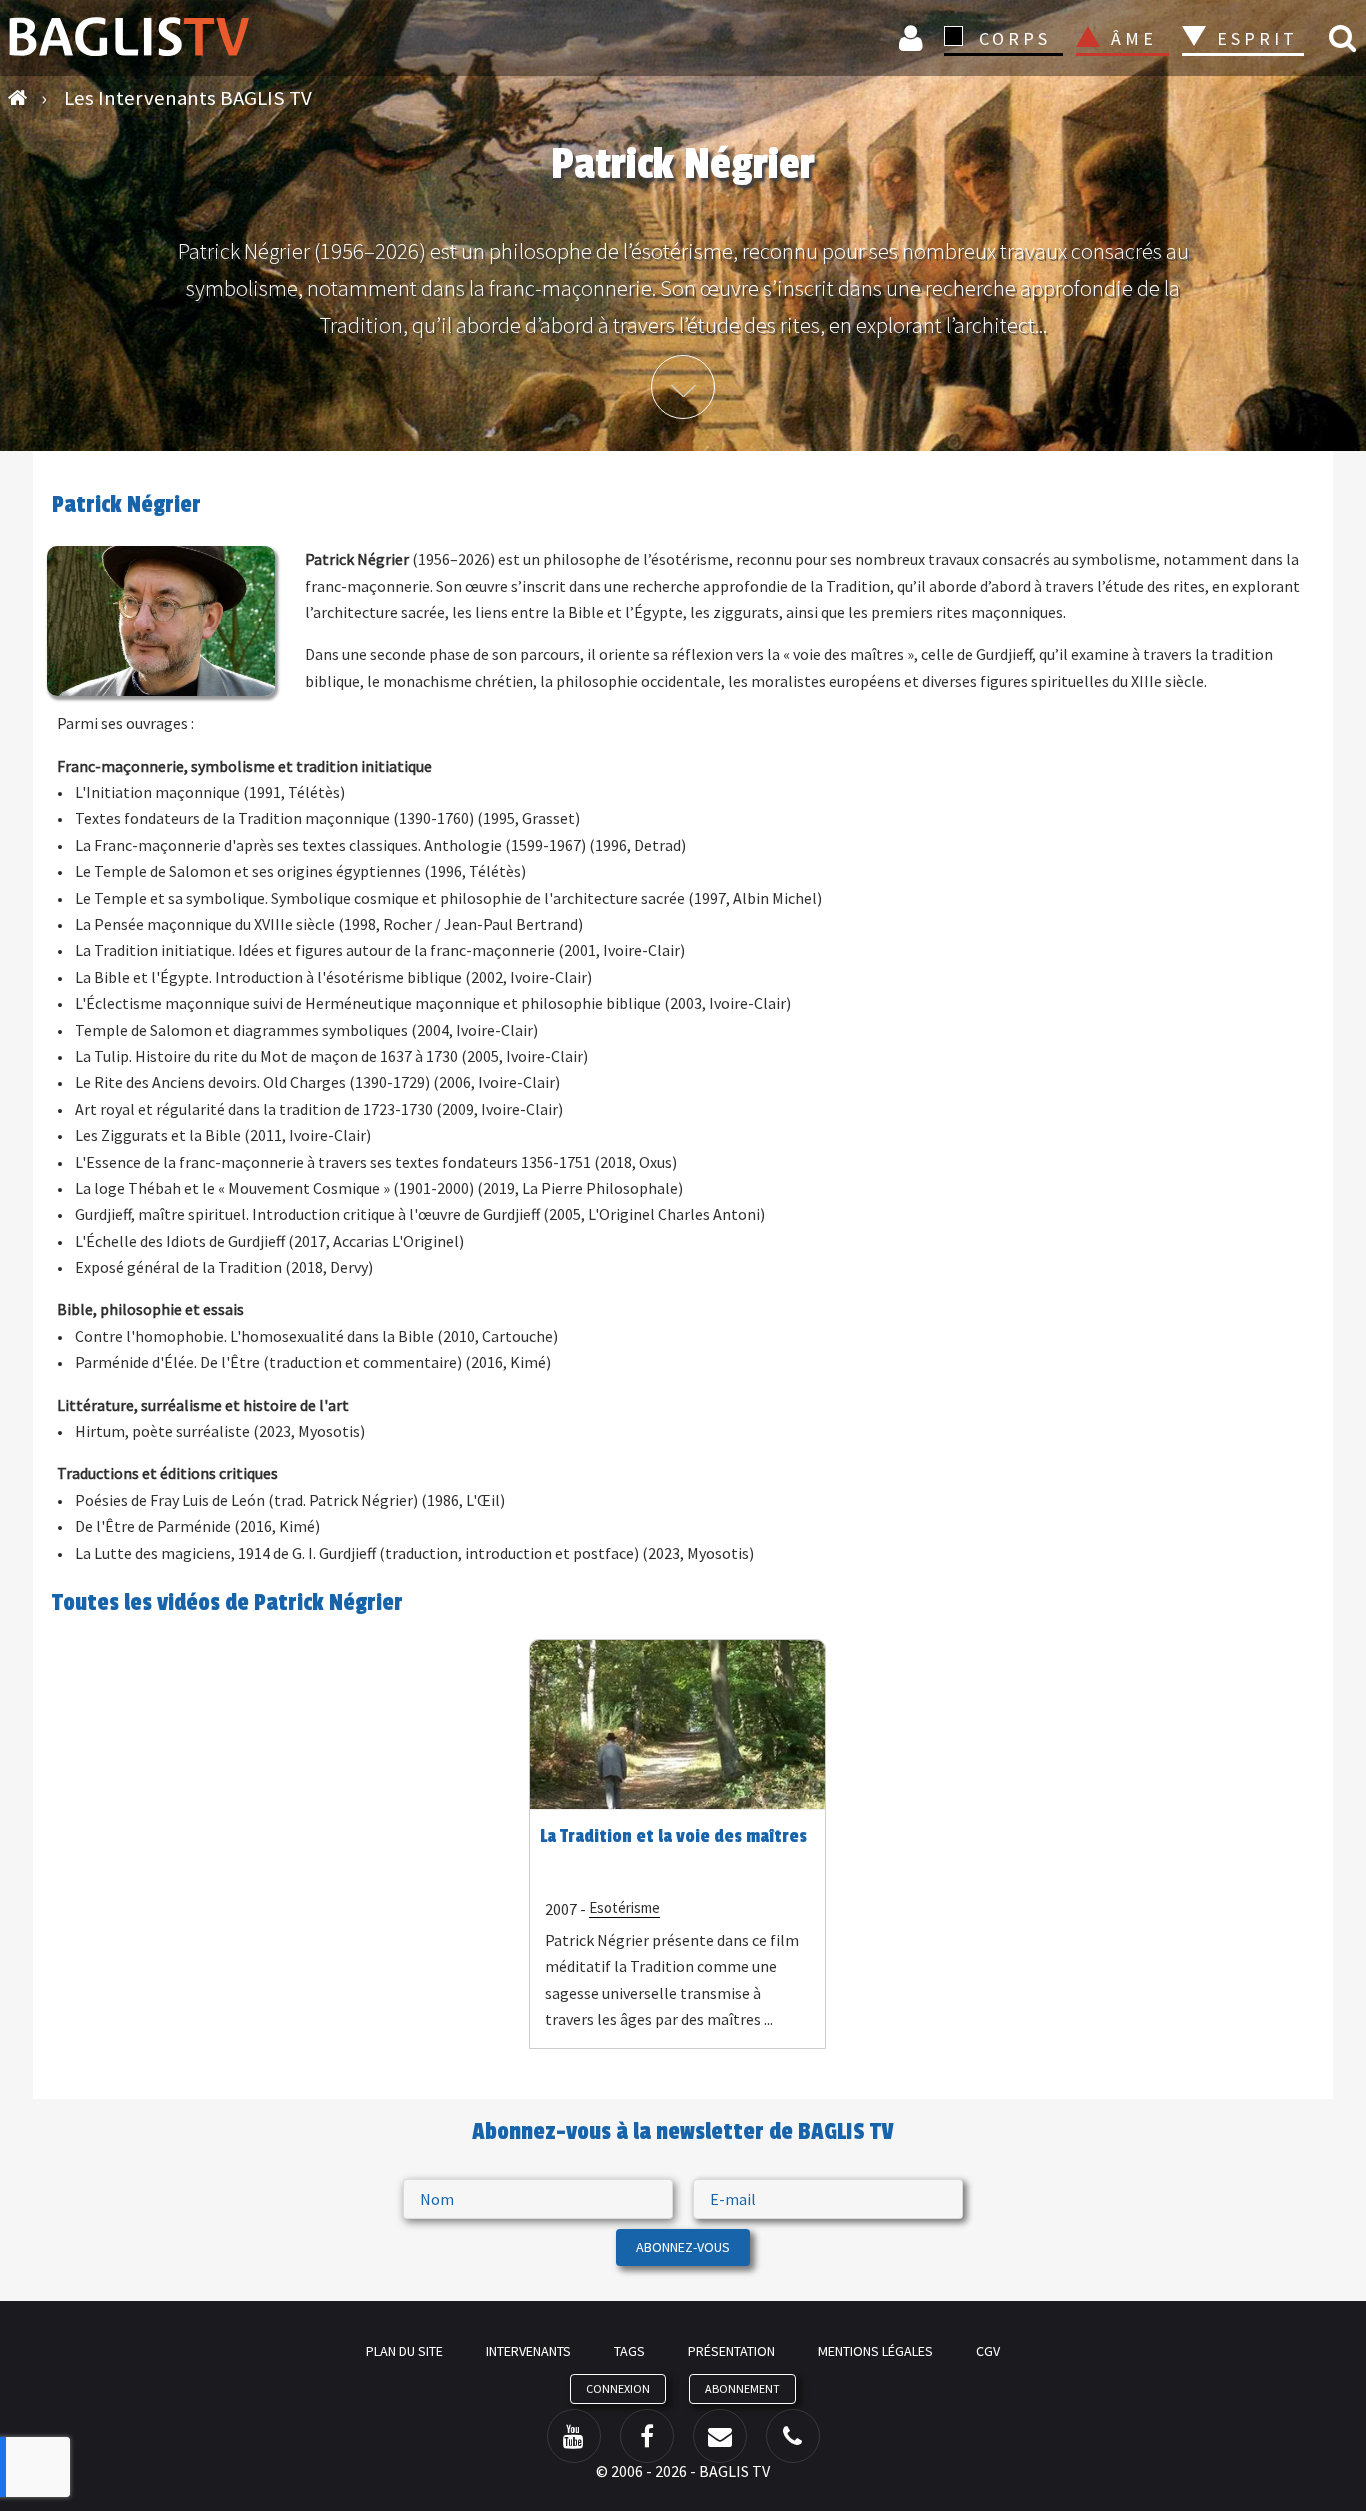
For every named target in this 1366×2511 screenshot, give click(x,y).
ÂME (1134, 38)
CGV (988, 2351)
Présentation (731, 2351)
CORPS (1015, 38)
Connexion (914, 37)
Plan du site (404, 2351)
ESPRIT (1254, 38)
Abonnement (742, 2388)
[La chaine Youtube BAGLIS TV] (574, 2436)
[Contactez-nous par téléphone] (793, 2436)
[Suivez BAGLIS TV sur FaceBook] (647, 2436)
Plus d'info (683, 387)
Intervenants (528, 2351)
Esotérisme (624, 1907)
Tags (629, 2351)
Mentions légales (875, 2351)
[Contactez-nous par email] (720, 2436)
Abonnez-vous (683, 2247)
